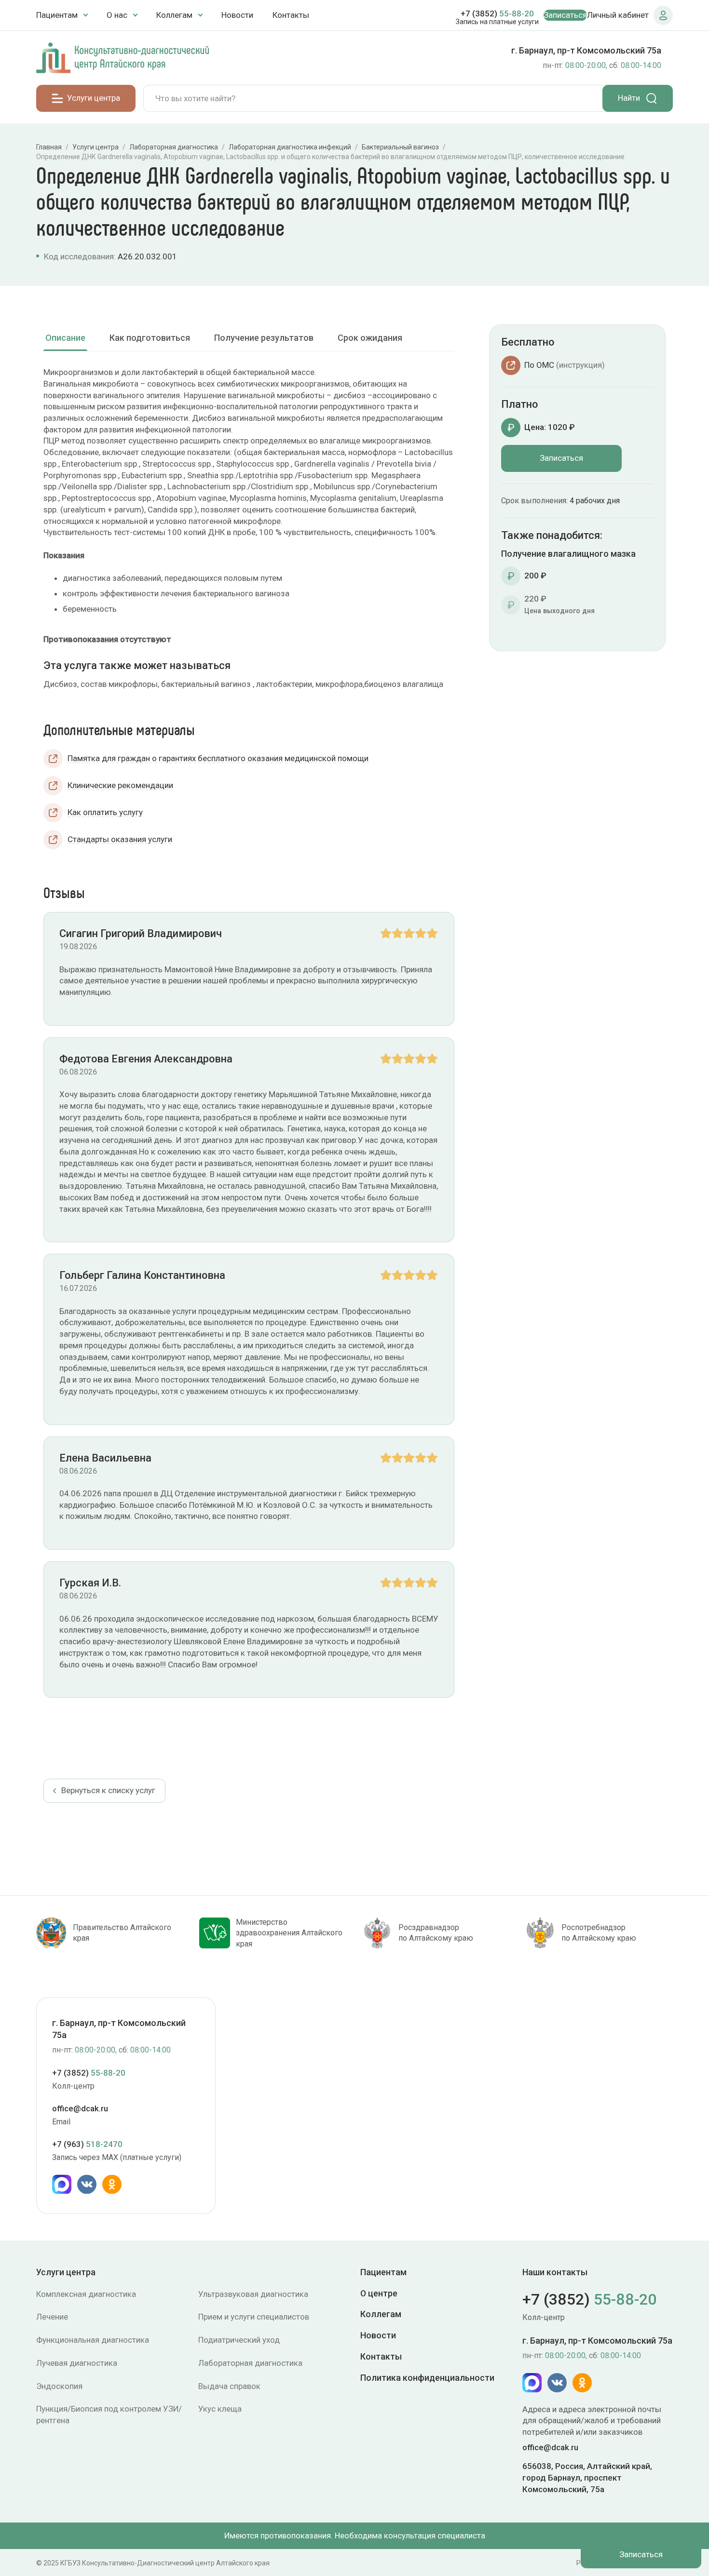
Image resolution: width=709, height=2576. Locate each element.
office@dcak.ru (80, 2108)
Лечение (52, 2317)
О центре (379, 2293)
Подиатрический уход (239, 2340)
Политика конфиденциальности (427, 2378)
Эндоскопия (59, 2386)
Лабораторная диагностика (250, 2363)
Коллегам (381, 2314)
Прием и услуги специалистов (254, 2317)
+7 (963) (87, 2144)
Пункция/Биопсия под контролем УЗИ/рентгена (109, 2415)
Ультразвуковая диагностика (253, 2294)
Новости (237, 15)
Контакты (291, 15)
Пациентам (383, 2272)
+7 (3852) (497, 13)
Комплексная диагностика (86, 2294)
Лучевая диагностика (77, 2363)
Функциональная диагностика (93, 2340)
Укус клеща (220, 2409)
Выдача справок (229, 2386)
